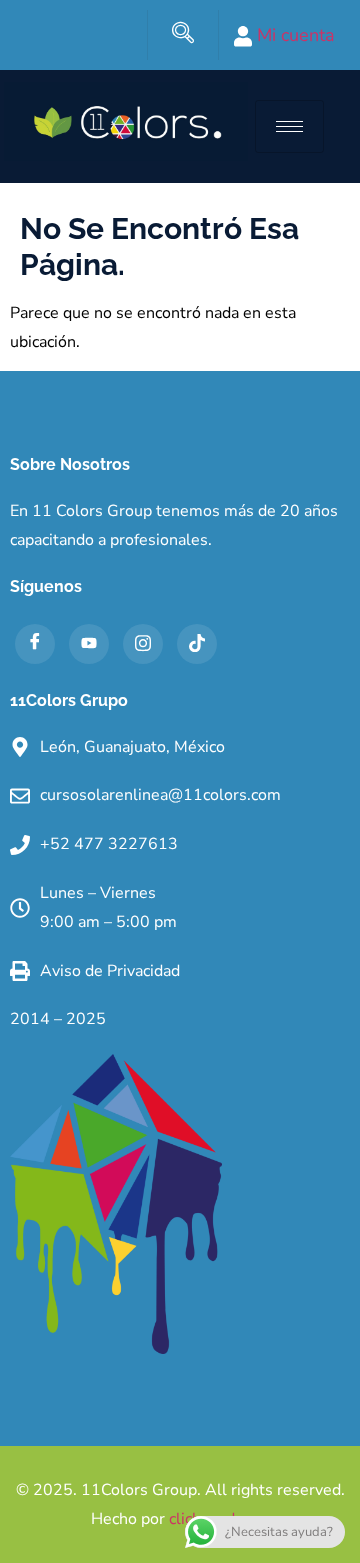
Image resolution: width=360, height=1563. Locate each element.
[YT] (89, 644)
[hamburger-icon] (289, 126)
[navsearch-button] (183, 35)
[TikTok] (197, 644)
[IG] (143, 644)
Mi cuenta (293, 35)
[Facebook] (35, 644)
